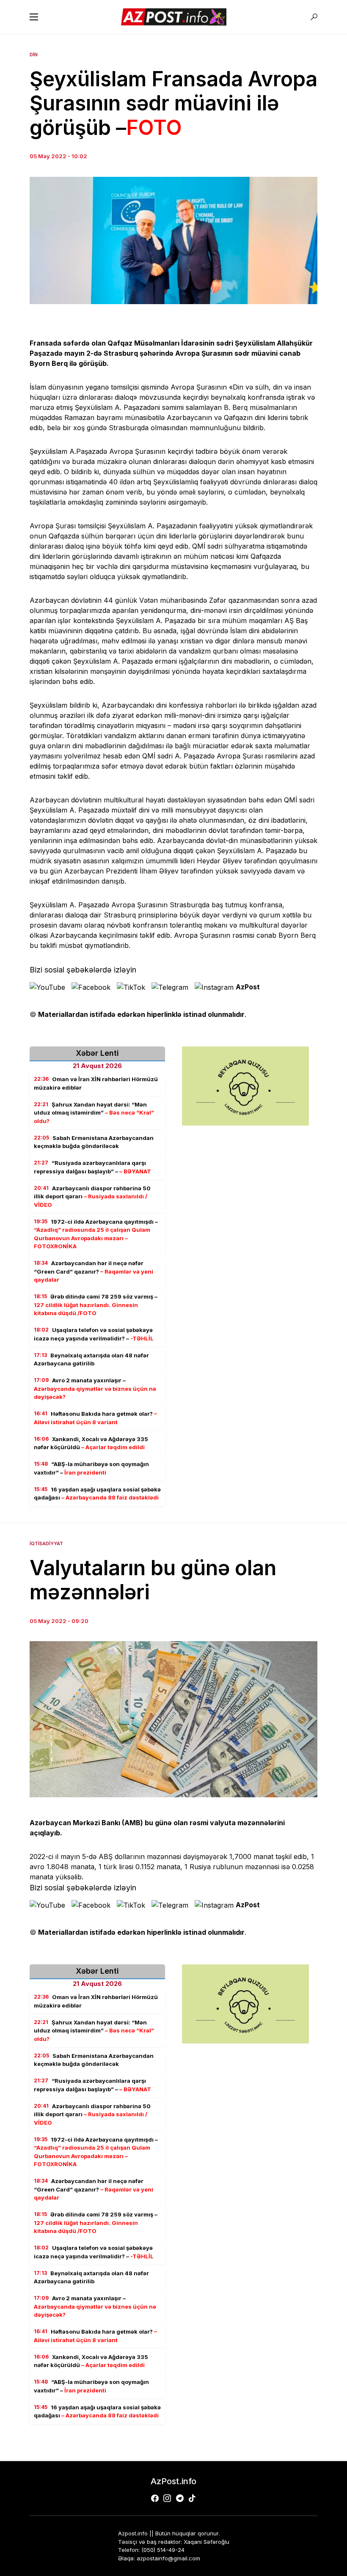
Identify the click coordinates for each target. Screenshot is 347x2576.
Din (34, 55)
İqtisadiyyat (46, 1543)
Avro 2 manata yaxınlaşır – (95, 1388)
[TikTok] (192, 2498)
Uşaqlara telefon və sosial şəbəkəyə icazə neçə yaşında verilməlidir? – (94, 1334)
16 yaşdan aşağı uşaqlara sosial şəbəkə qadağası (97, 1494)
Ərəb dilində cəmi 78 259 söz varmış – (96, 1305)
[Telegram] (180, 2498)
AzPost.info (173, 2481)
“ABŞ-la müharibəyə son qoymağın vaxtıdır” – (91, 1468)
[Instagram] (167, 2498)
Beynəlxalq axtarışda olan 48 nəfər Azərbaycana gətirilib (91, 1359)
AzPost (248, 987)
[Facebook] (155, 2498)
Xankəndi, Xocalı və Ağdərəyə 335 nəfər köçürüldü (91, 1443)
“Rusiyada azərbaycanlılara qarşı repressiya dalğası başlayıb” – (92, 1167)
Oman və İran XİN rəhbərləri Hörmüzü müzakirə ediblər (96, 1083)
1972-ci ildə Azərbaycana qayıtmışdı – (96, 1234)
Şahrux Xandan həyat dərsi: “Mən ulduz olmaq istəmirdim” (94, 1113)
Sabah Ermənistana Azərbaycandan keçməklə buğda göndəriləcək (94, 1142)
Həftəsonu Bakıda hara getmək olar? (95, 1418)
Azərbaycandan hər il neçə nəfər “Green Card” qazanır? (94, 1271)
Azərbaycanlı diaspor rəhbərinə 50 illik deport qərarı (92, 1196)
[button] (34, 17)
